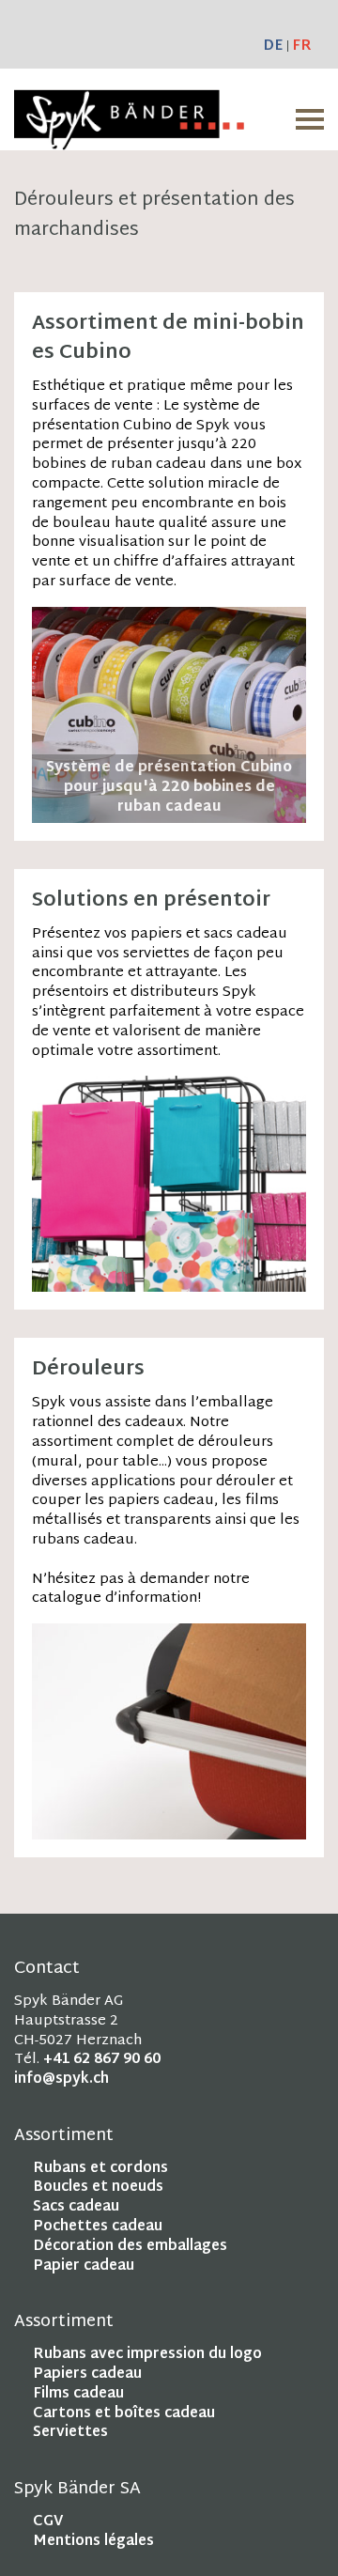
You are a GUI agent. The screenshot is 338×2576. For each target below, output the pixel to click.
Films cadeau (78, 2394)
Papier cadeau (84, 2266)
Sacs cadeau (76, 2207)
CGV (48, 2522)
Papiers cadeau (87, 2374)
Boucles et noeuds (98, 2188)
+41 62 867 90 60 (102, 2060)
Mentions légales (93, 2542)
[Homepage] (129, 140)
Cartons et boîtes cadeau (124, 2414)
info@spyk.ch (61, 2079)
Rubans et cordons (100, 2169)
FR (302, 47)
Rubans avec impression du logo (147, 2355)
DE (273, 47)
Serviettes (70, 2433)
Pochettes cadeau (98, 2227)
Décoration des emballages (130, 2247)
